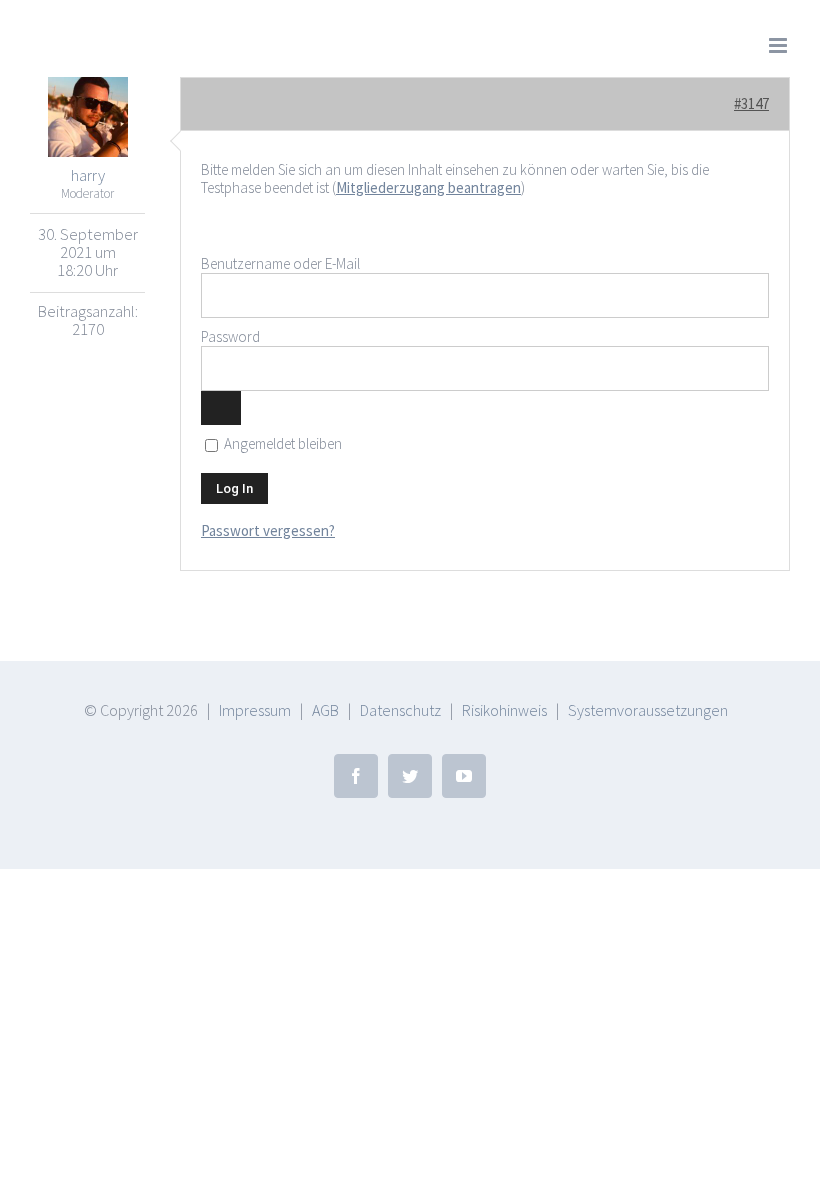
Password (230, 336)
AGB (325, 710)
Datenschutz (400, 710)
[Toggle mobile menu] (779, 45)
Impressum (255, 710)
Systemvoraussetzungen (648, 710)
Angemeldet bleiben (281, 444)
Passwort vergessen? (268, 530)
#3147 (751, 103)
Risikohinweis (504, 710)
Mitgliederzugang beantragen (428, 187)
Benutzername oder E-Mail (280, 263)
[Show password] (221, 408)
